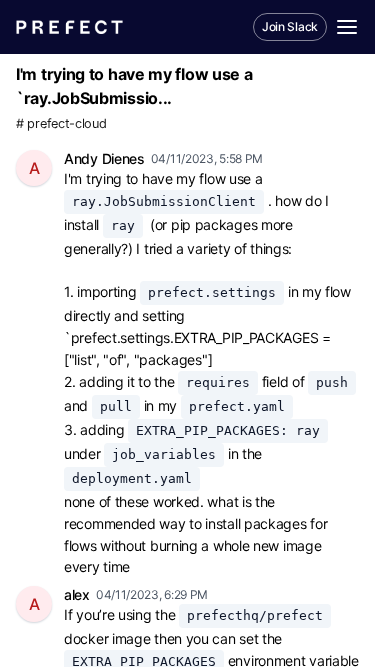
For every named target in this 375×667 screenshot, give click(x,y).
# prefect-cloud (61, 123)
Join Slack (290, 26)
